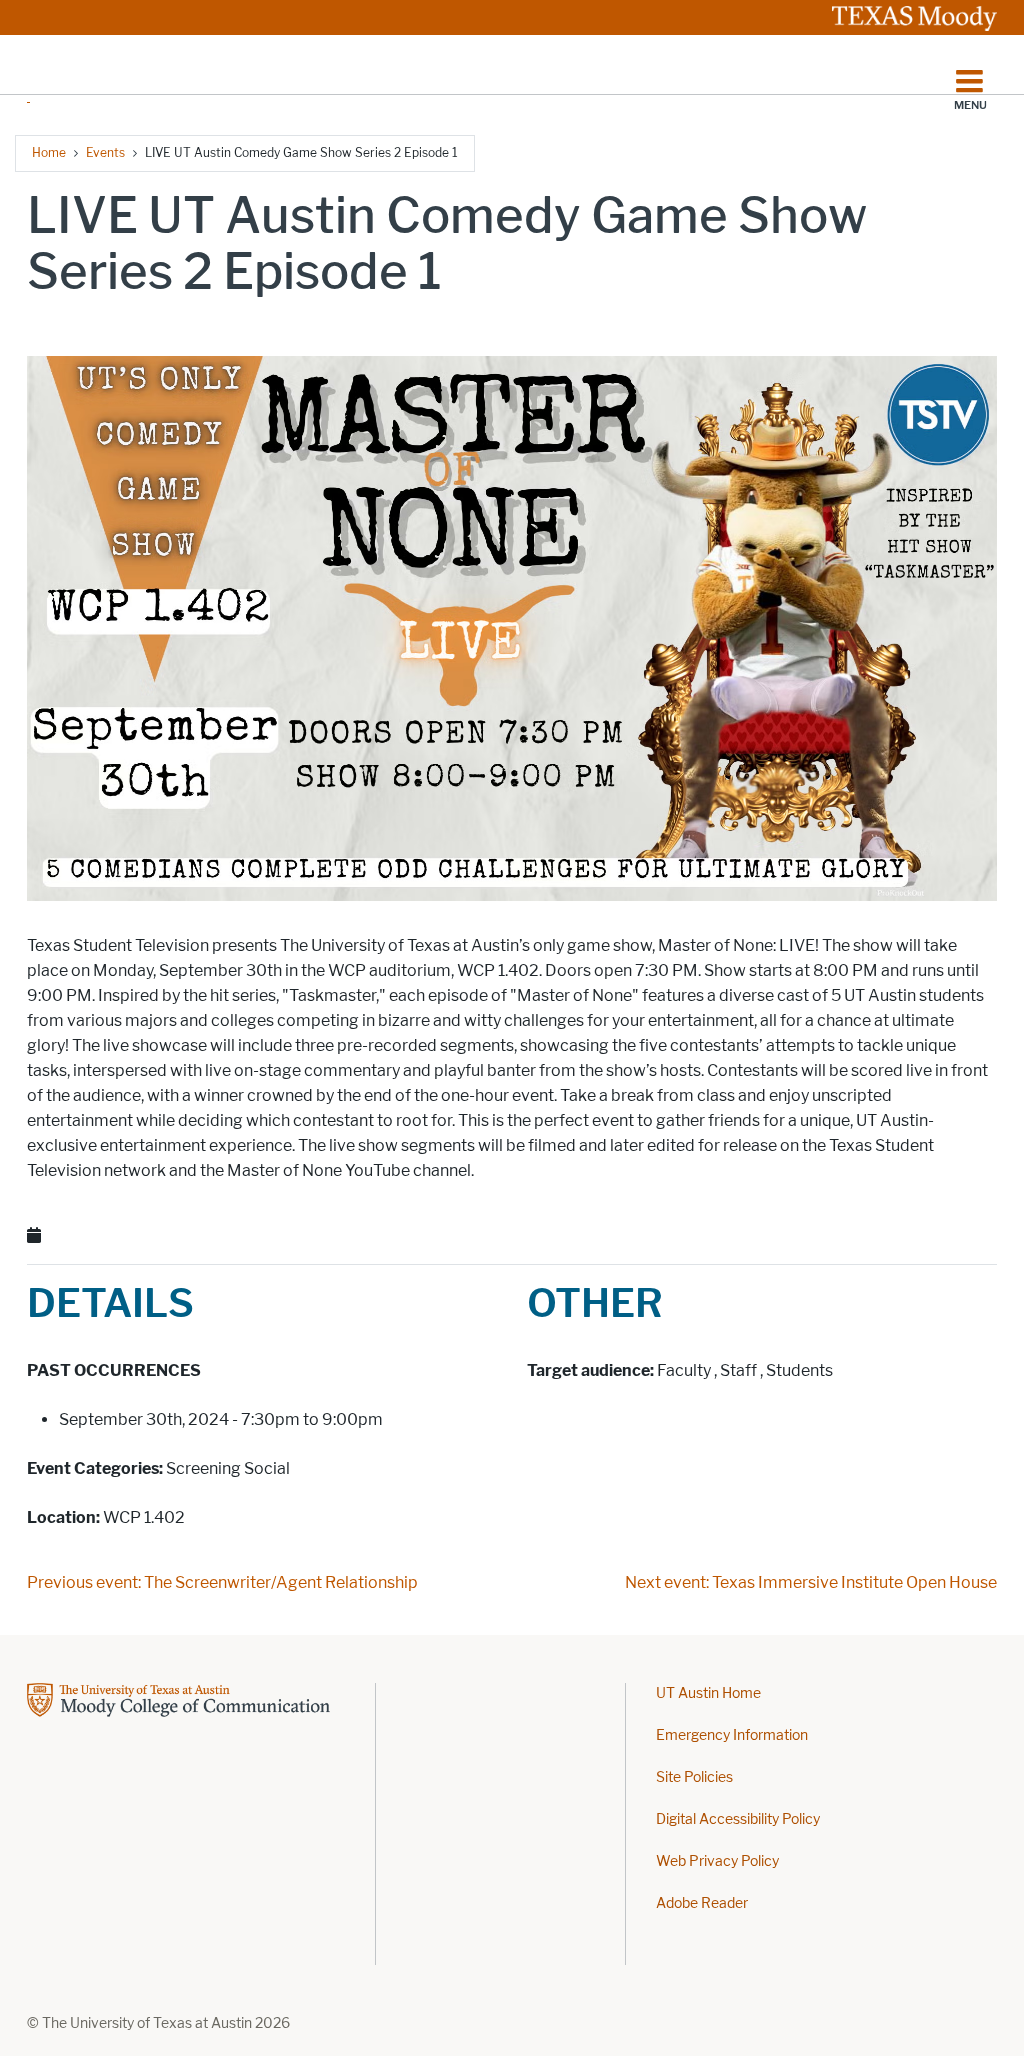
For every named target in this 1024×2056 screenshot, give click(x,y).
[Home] (28, 75)
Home (49, 152)
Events (105, 152)
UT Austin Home (708, 1693)
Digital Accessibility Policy (738, 1819)
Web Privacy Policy (717, 1861)
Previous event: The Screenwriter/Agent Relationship (222, 1582)
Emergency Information (732, 1735)
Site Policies (694, 1777)
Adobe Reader (702, 1903)
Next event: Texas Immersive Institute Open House (811, 1582)
